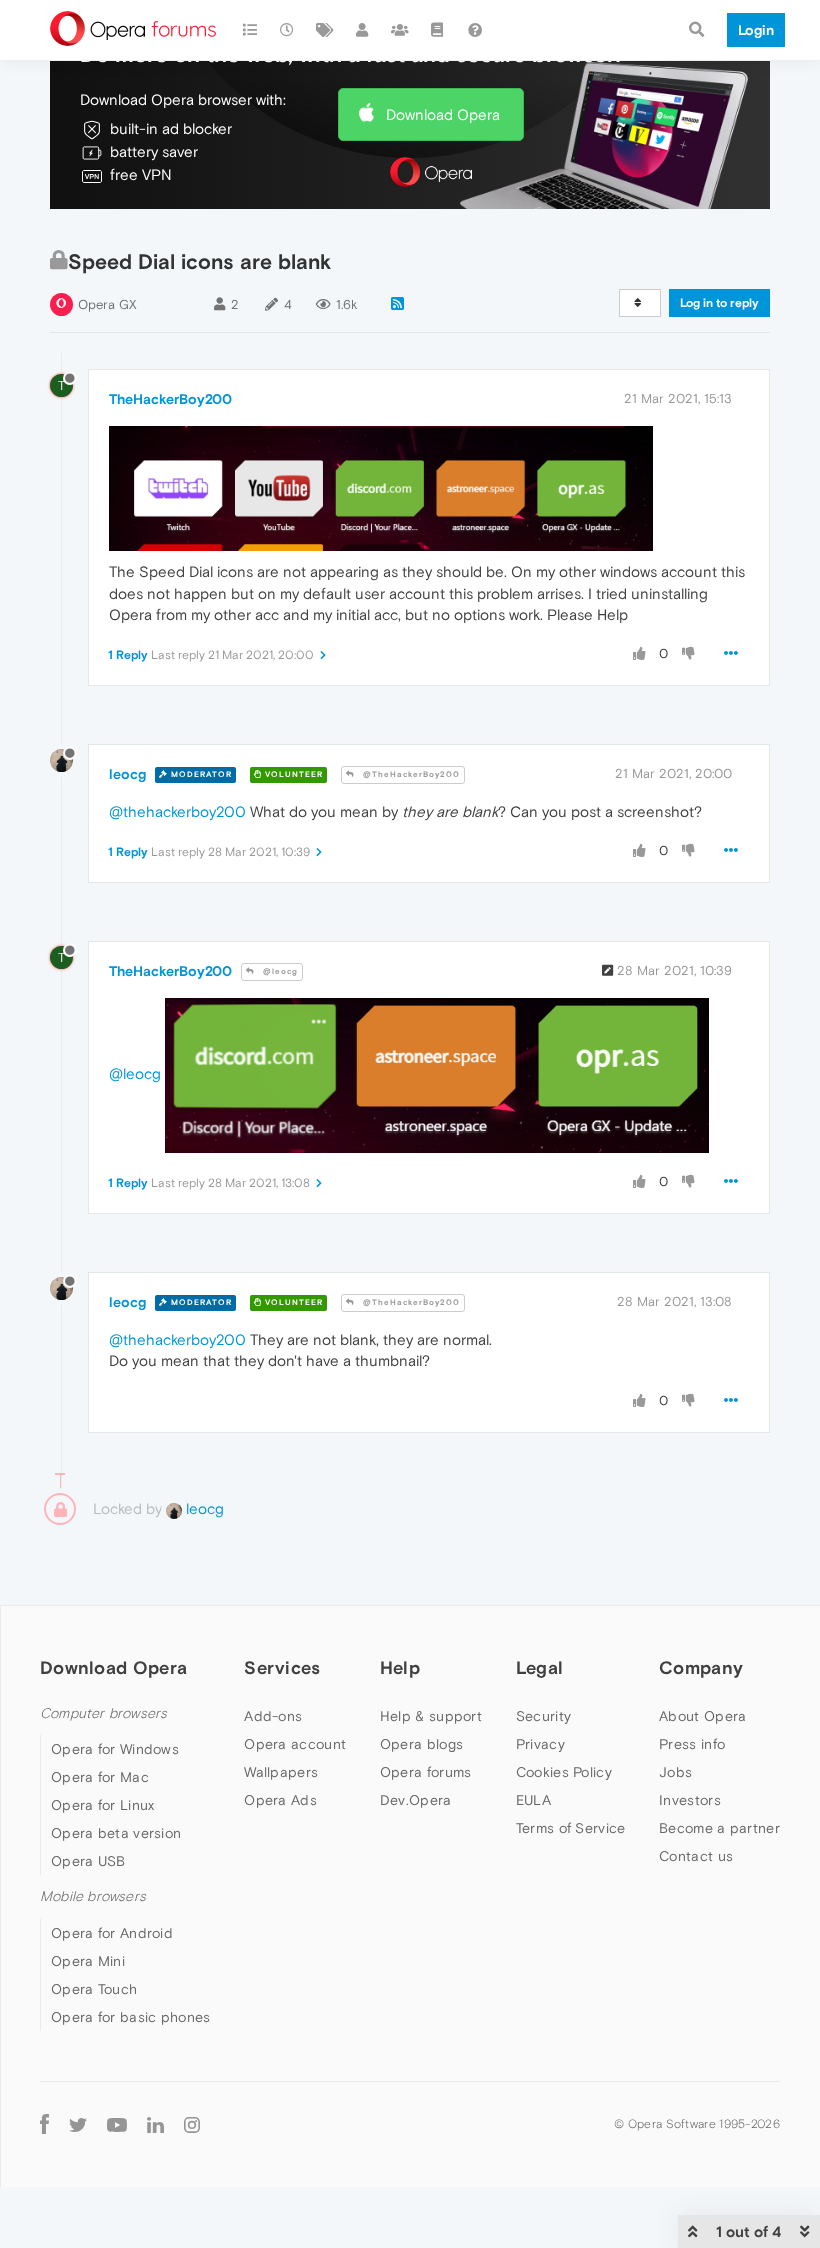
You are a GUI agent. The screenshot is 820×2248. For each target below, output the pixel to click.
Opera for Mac (100, 1777)
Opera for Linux (103, 1805)
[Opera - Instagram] (192, 2124)
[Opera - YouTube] (117, 2124)
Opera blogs (421, 1744)
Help (400, 1667)
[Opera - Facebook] (44, 2124)
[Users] (363, 30)
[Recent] (288, 30)
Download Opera (443, 114)
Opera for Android (112, 1933)
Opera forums (426, 1772)
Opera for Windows (115, 1749)
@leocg (279, 971)
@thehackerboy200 (177, 811)
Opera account (295, 1744)
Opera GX (107, 304)
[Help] (475, 30)
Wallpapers (281, 1772)
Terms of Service (571, 1828)
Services (282, 1667)
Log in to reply (719, 303)
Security (543, 1716)
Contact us (696, 1856)
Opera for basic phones (131, 2017)
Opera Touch (94, 1989)
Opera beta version (116, 1833)
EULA (533, 1800)
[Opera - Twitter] (78, 2124)
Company (701, 1667)
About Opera (702, 1716)
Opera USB (88, 1861)
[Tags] (325, 30)
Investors (690, 1800)
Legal (540, 1667)
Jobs (675, 1772)
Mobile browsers (93, 1896)
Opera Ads (280, 1800)
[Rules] (438, 30)
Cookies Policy (564, 1772)
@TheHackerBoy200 (410, 774)
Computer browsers (103, 1713)
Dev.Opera (416, 1800)
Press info (692, 1744)
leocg (127, 774)
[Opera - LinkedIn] (155, 2124)
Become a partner (719, 1828)
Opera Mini (88, 1961)
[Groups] (400, 30)
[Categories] (250, 30)
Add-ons (273, 1716)
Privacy (540, 1744)
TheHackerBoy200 (170, 399)
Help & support (431, 1716)
